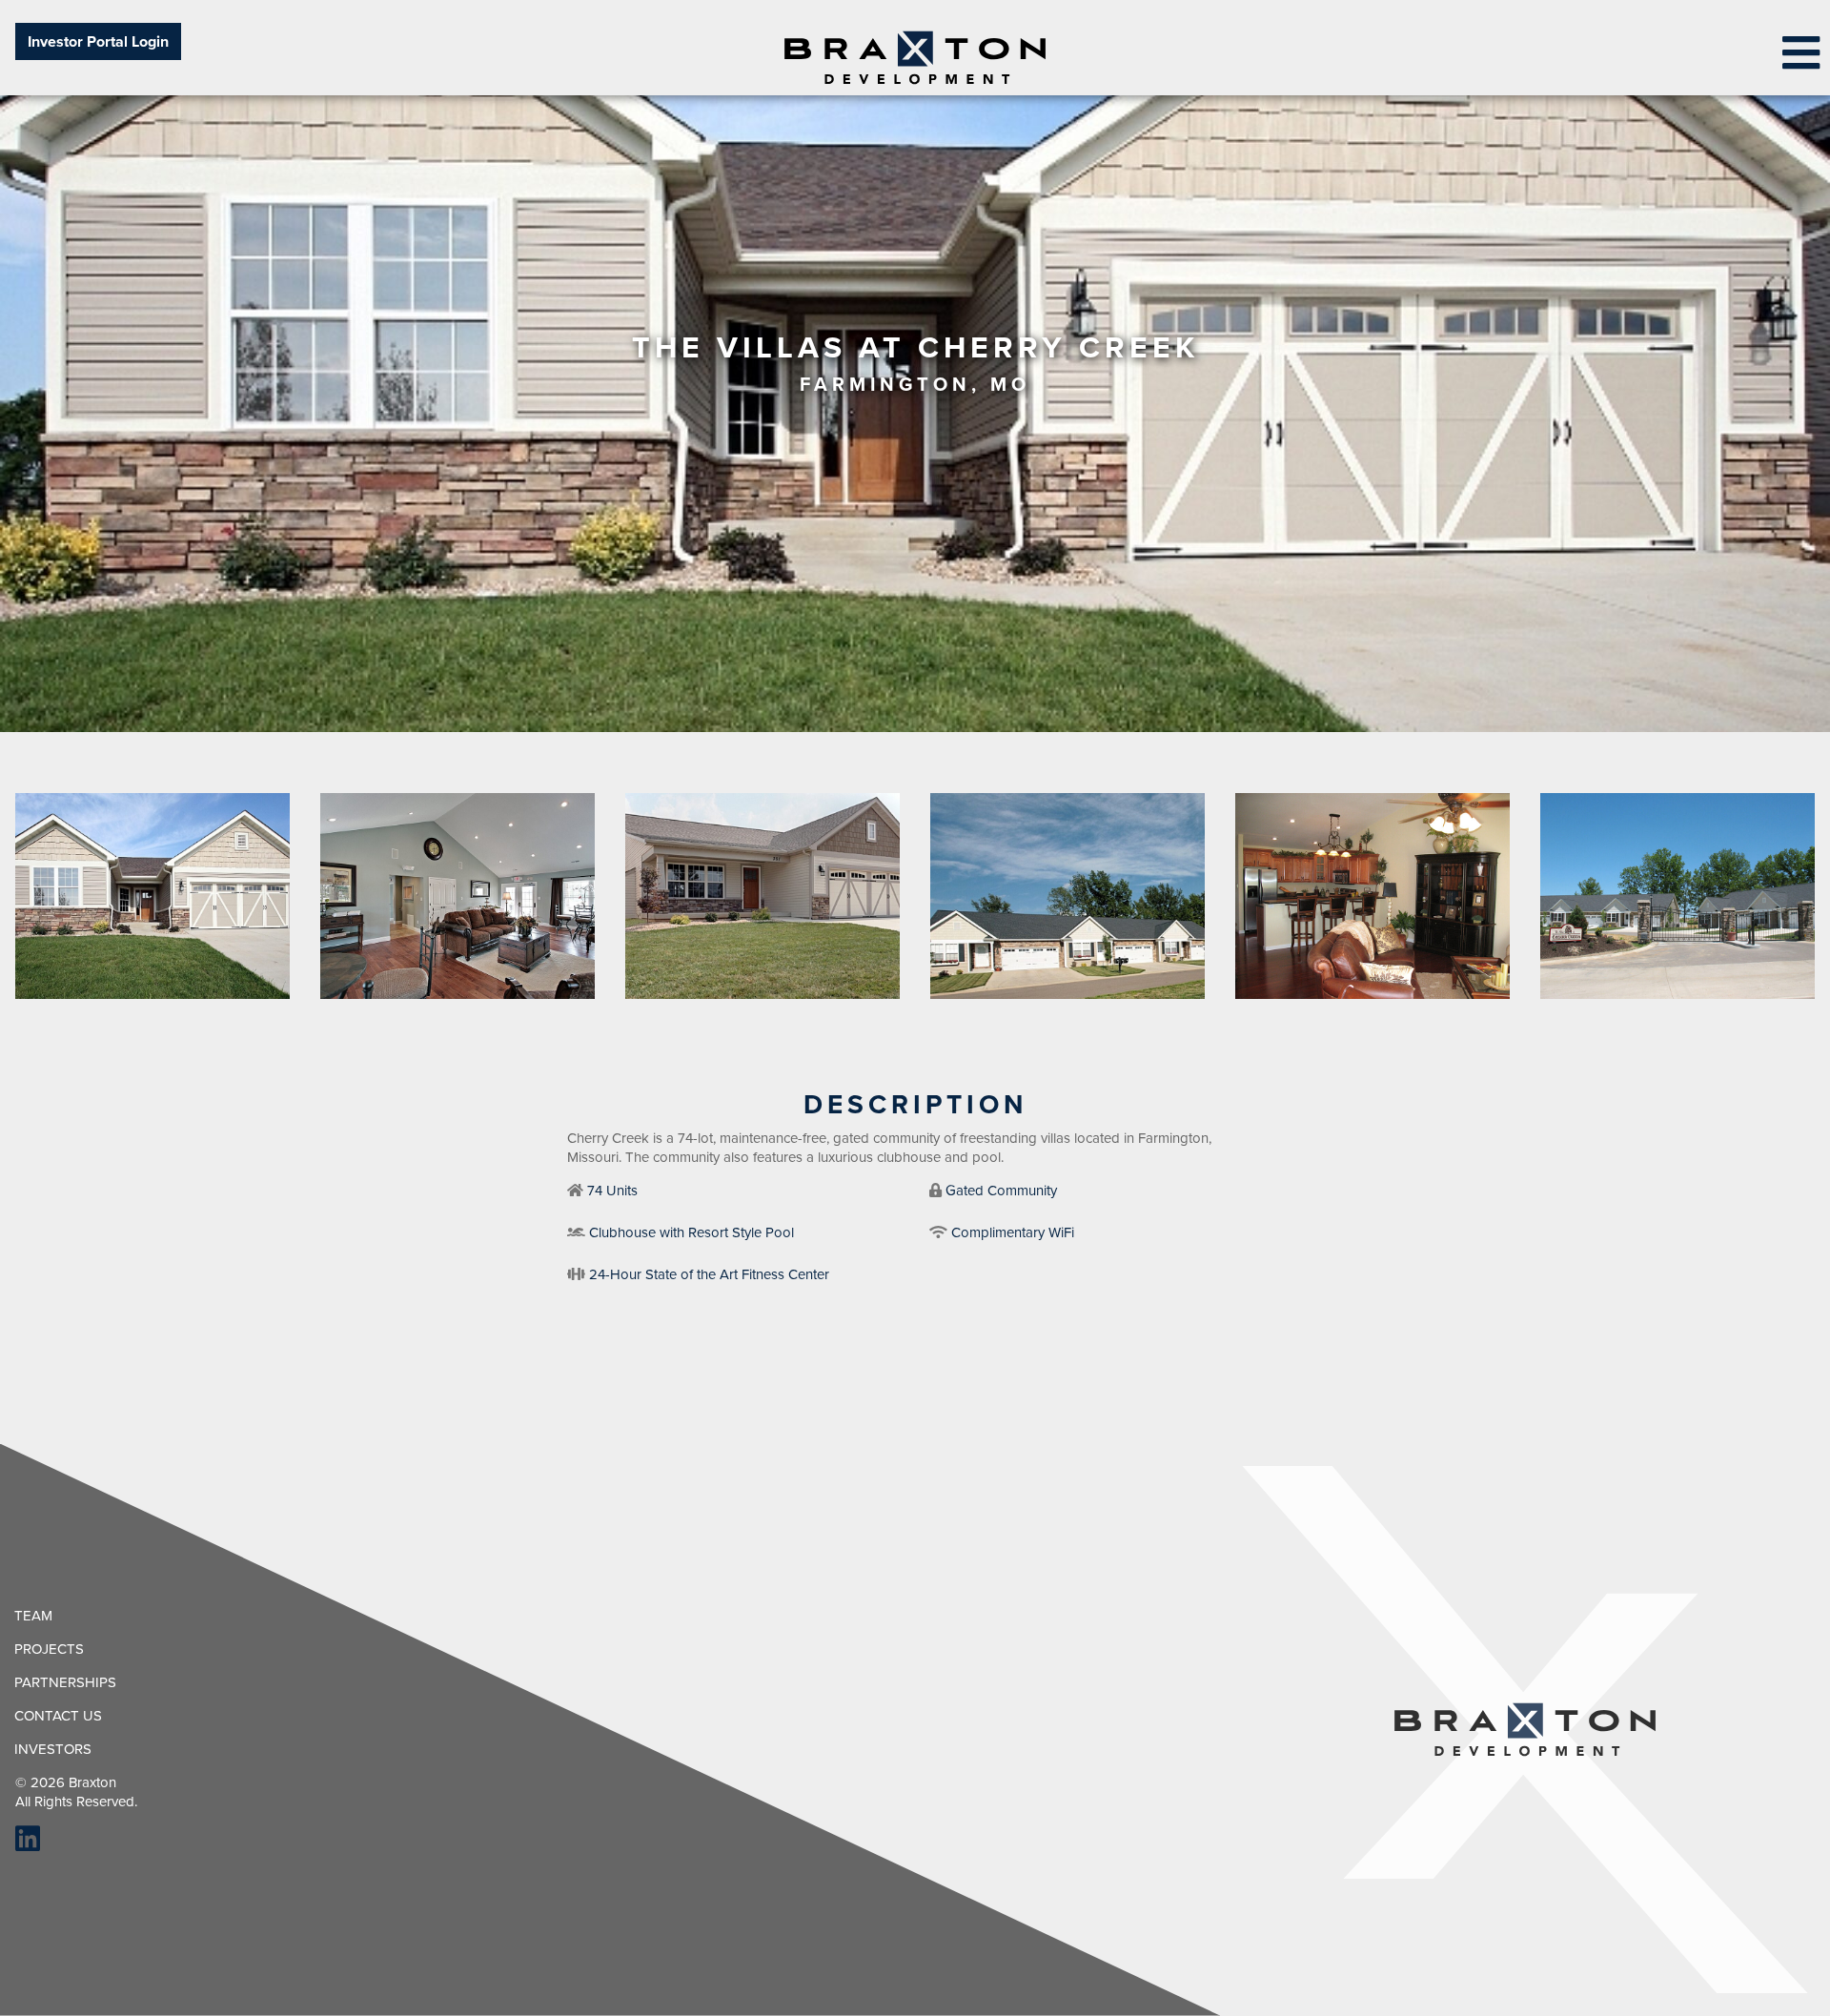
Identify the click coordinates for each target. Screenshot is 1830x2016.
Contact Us (58, 1716)
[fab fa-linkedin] (20, 1844)
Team (33, 1616)
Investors (53, 1749)
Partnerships (65, 1682)
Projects (49, 1649)
